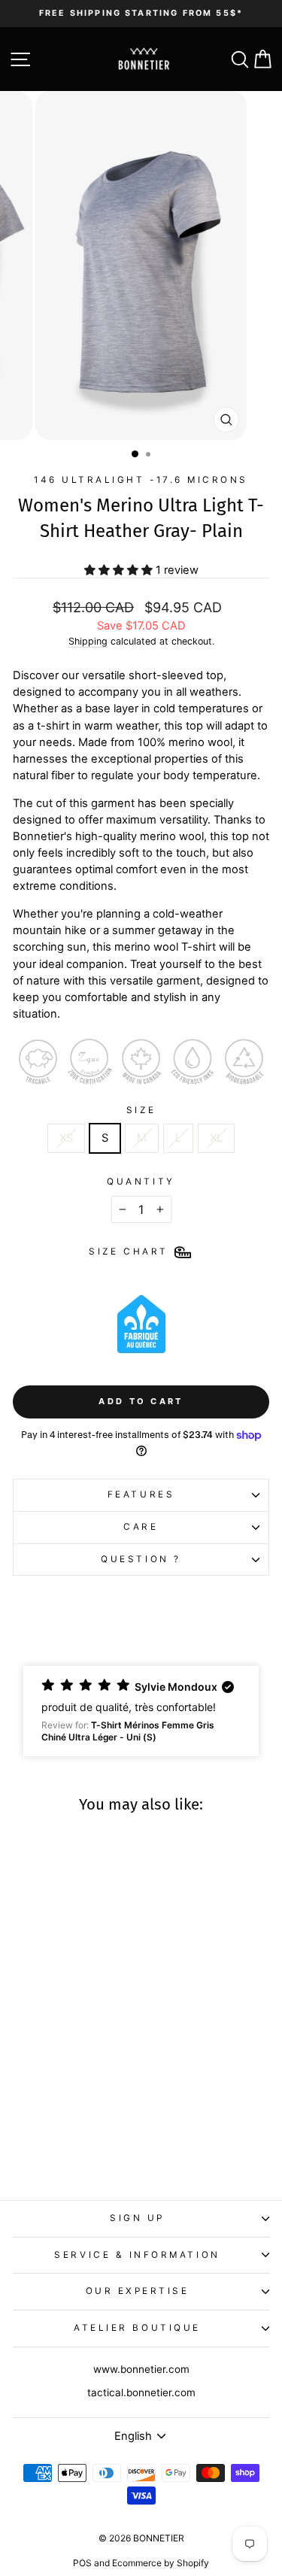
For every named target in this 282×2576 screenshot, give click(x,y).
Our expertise (138, 2291)
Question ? (141, 1559)
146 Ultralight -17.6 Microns (141, 480)
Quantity (141, 1182)
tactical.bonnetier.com (141, 2392)
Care (141, 1527)
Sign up (137, 2218)
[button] (141, 1711)
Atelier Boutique (137, 2328)
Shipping (88, 641)
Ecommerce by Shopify (161, 2563)
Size (141, 1110)
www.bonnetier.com (141, 2369)
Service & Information (137, 2255)
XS (66, 1138)
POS (82, 2563)
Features (141, 1494)
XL (216, 1138)
